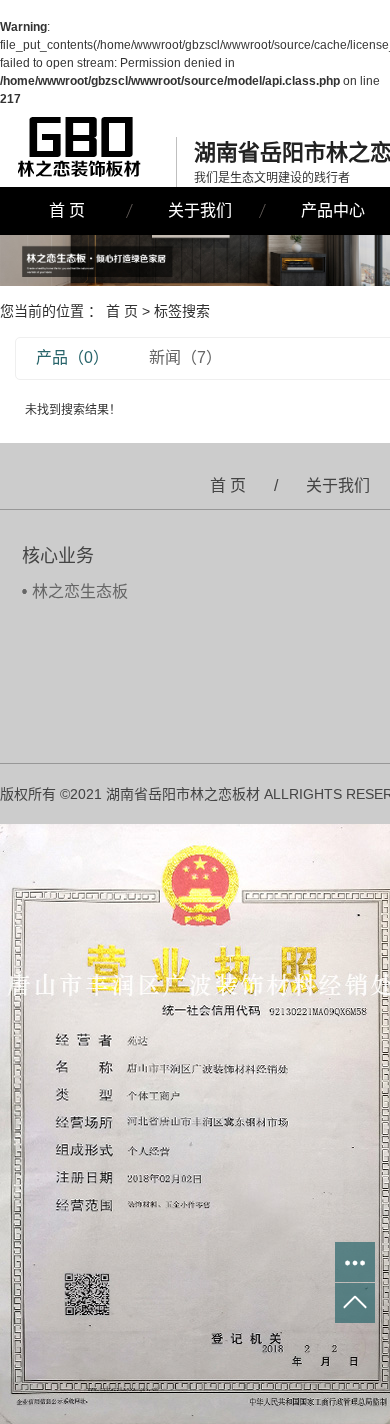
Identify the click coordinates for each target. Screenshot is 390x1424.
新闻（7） (185, 357)
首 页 (67, 210)
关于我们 (200, 210)
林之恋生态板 (80, 591)
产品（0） (72, 357)
